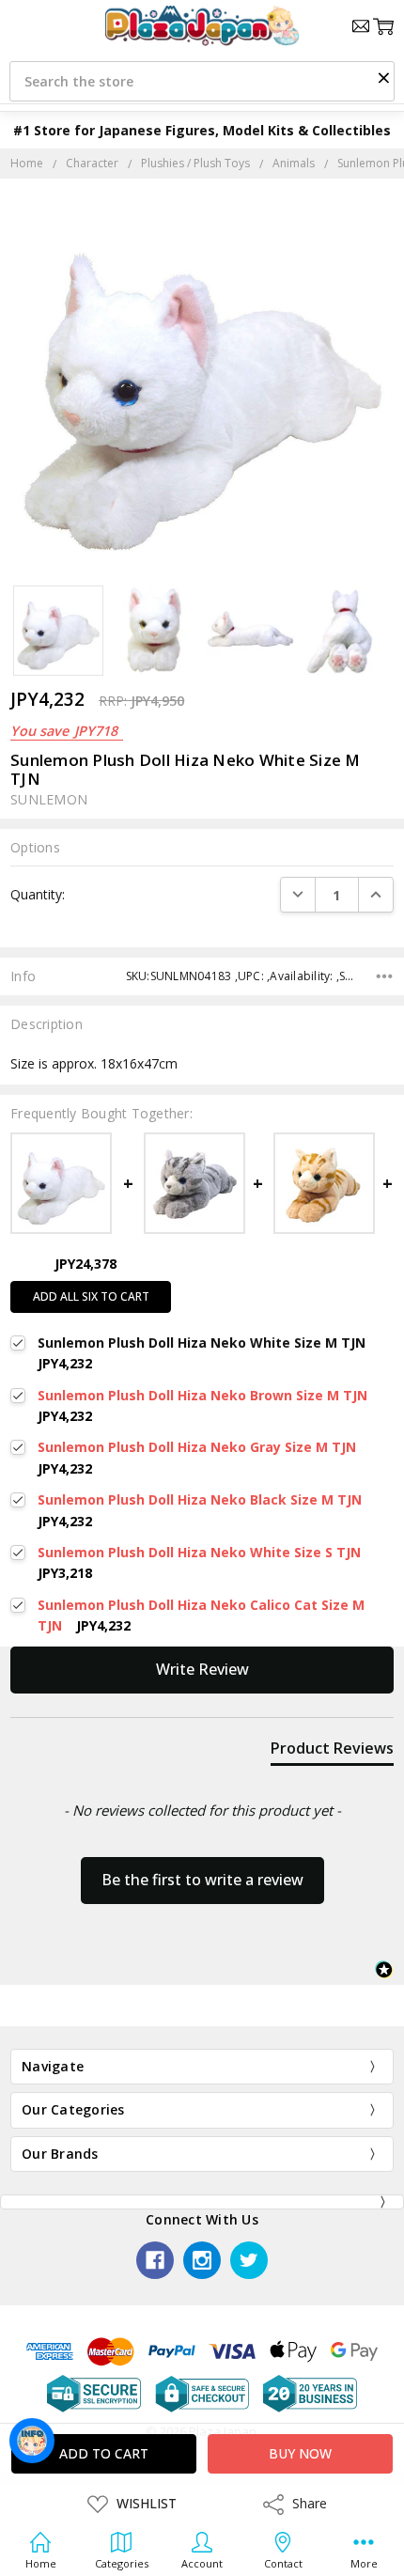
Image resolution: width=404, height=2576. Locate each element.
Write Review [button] (202, 1669)
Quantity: (38, 894)
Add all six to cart (91, 1296)
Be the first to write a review (202, 1880)
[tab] (332, 1752)
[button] (383, 77)
